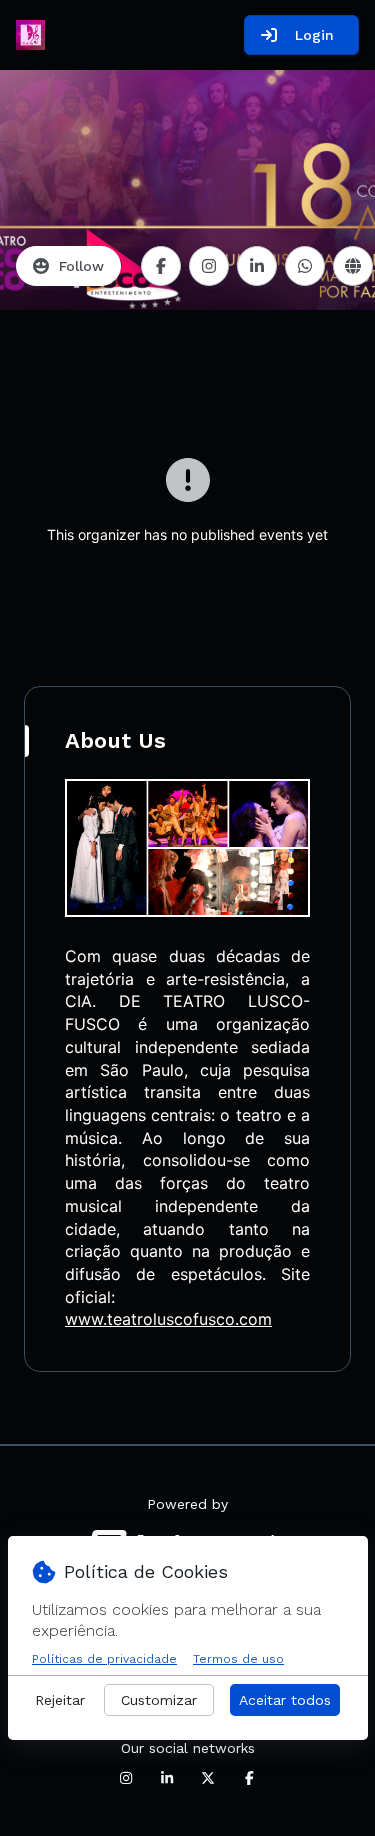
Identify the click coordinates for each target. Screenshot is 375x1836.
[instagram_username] (209, 266)
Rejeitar (60, 1700)
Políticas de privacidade (104, 1659)
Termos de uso (238, 1659)
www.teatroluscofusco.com (168, 1319)
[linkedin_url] (257, 266)
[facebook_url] (161, 266)
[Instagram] (126, 1778)
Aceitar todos (285, 1700)
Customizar (159, 1700)
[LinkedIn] (167, 1778)
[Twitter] (208, 1778)
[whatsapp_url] (305, 266)
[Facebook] (249, 1778)
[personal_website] (353, 266)
